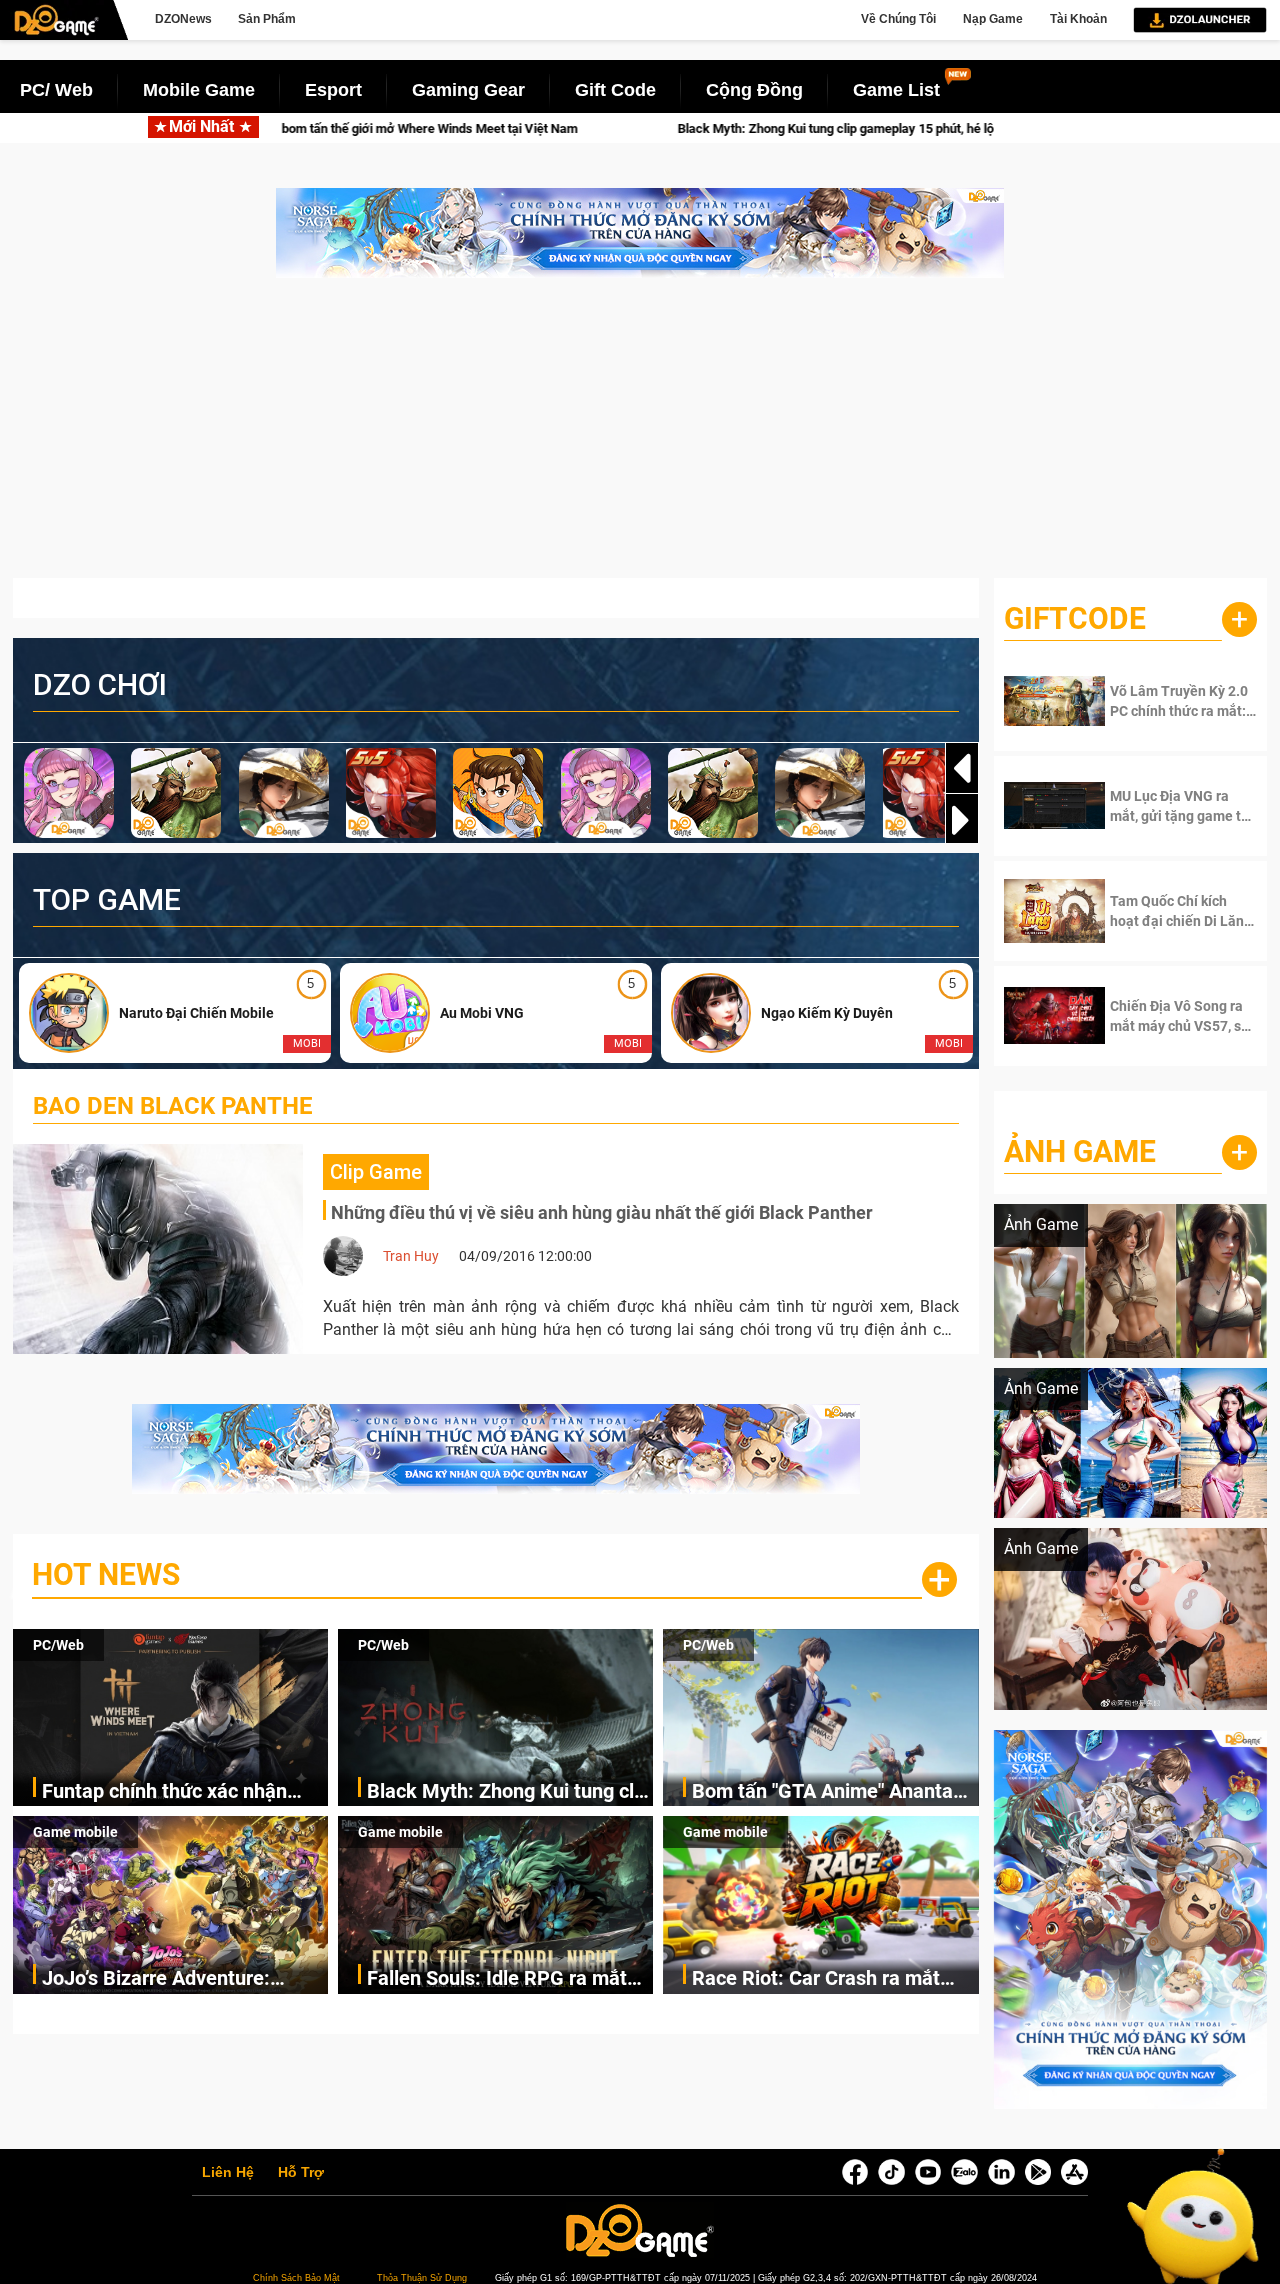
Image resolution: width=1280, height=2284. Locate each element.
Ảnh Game (1080, 1151)
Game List (896, 90)
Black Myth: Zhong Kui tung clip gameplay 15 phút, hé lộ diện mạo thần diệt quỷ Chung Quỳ (641, 128)
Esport (333, 90)
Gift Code (615, 90)
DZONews (183, 19)
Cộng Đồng (754, 90)
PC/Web (58, 1645)
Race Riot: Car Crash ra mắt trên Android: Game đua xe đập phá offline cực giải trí (832, 1979)
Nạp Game (993, 19)
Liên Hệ (228, 2173)
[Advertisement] (640, 438)
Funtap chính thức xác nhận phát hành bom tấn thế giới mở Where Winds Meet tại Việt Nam (184, 1792)
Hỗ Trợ (301, 2173)
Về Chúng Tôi (898, 19)
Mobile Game (199, 90)
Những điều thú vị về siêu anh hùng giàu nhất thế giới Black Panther (602, 1212)
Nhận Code (1170, 701)
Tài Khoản (1078, 19)
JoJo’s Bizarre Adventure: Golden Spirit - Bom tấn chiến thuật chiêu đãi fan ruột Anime (177, 1979)
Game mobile (75, 1832)
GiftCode (1075, 618)
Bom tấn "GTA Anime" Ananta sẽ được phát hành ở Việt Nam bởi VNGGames (828, 1792)
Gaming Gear (468, 90)
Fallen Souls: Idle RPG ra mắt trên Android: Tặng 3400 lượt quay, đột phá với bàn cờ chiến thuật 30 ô (502, 1979)
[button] (962, 820)
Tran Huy (411, 1256)
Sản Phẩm (267, 19)
